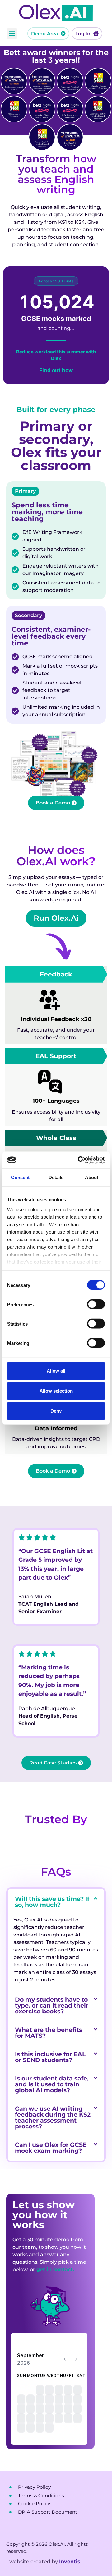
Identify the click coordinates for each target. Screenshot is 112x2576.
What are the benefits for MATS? (49, 2033)
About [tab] (92, 1177)
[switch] (96, 1304)
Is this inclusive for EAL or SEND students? (50, 2057)
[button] (12, 34)
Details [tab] (56, 1177)
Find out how (56, 370)
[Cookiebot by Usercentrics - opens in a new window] (79, 1160)
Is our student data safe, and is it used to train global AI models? (52, 2084)
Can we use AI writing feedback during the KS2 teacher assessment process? (53, 2118)
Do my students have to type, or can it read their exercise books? (52, 2005)
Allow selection (56, 1391)
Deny (56, 1411)
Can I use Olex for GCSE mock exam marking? (51, 2148)
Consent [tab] (20, 1177)
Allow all (56, 1371)
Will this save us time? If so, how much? (52, 1902)
